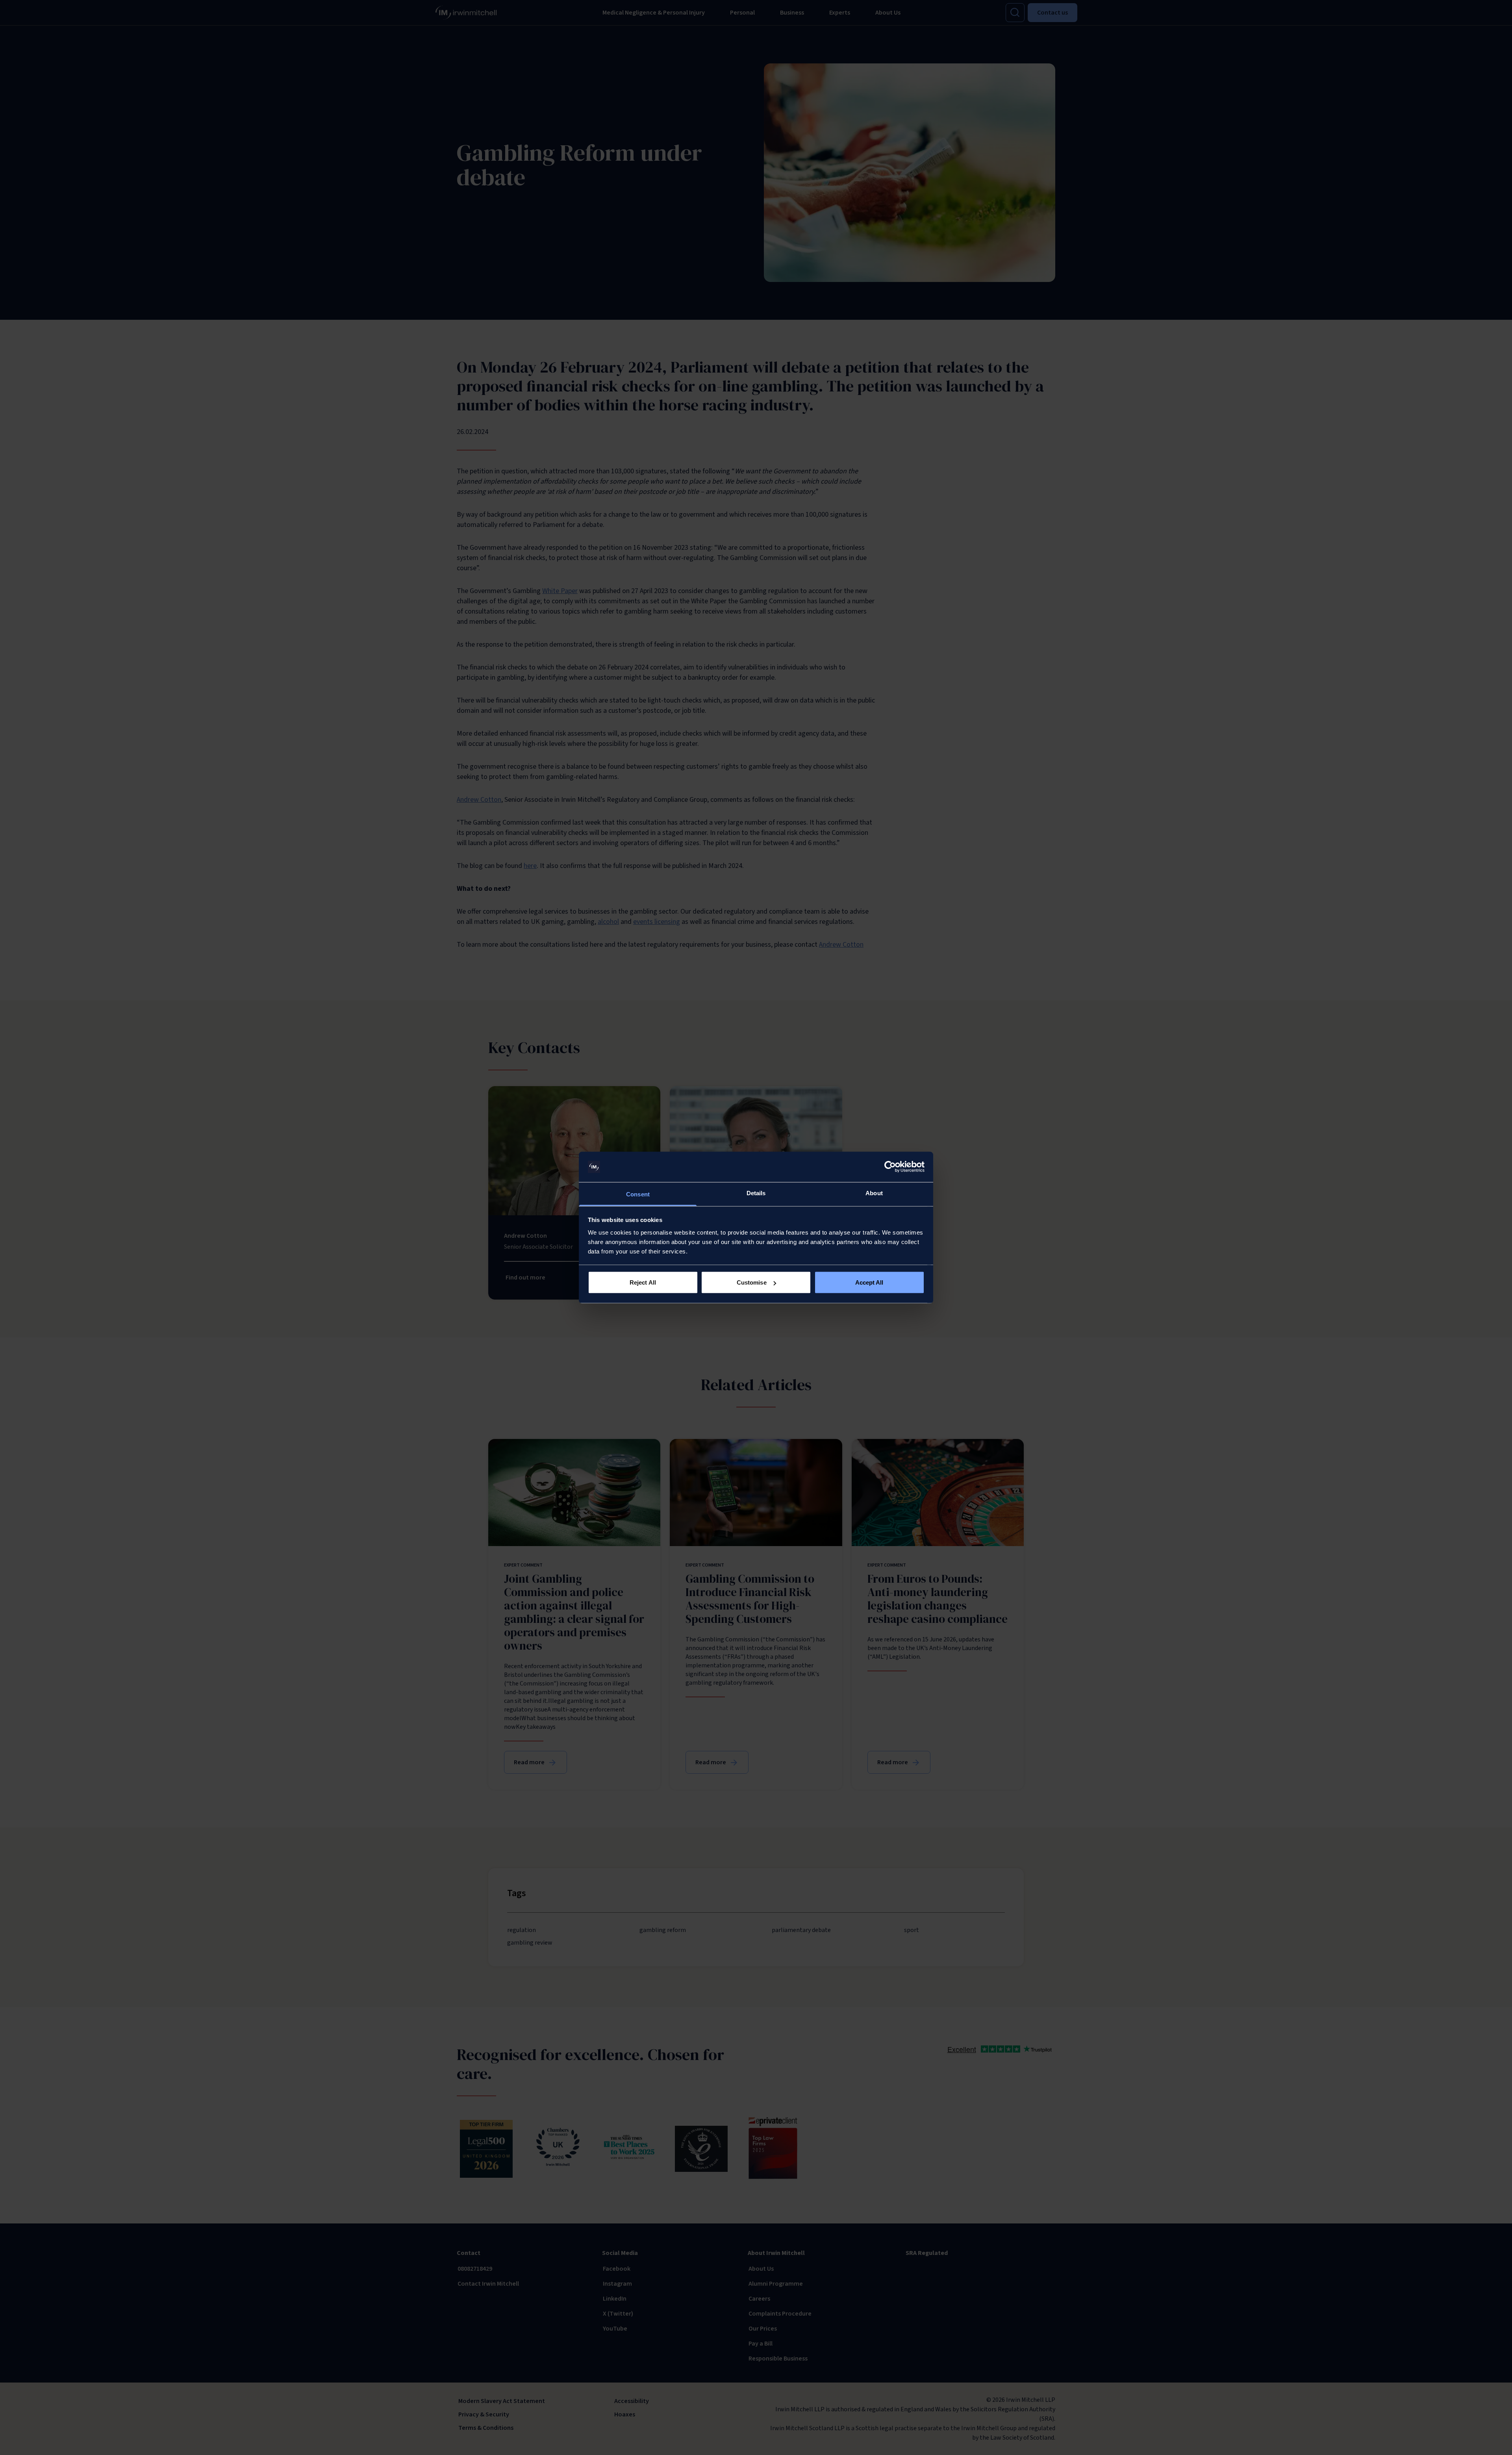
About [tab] (874, 1193)
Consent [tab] (638, 1194)
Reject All (643, 1282)
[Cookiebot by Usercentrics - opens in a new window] (890, 1167)
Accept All (869, 1282)
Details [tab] (756, 1193)
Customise (752, 1282)
